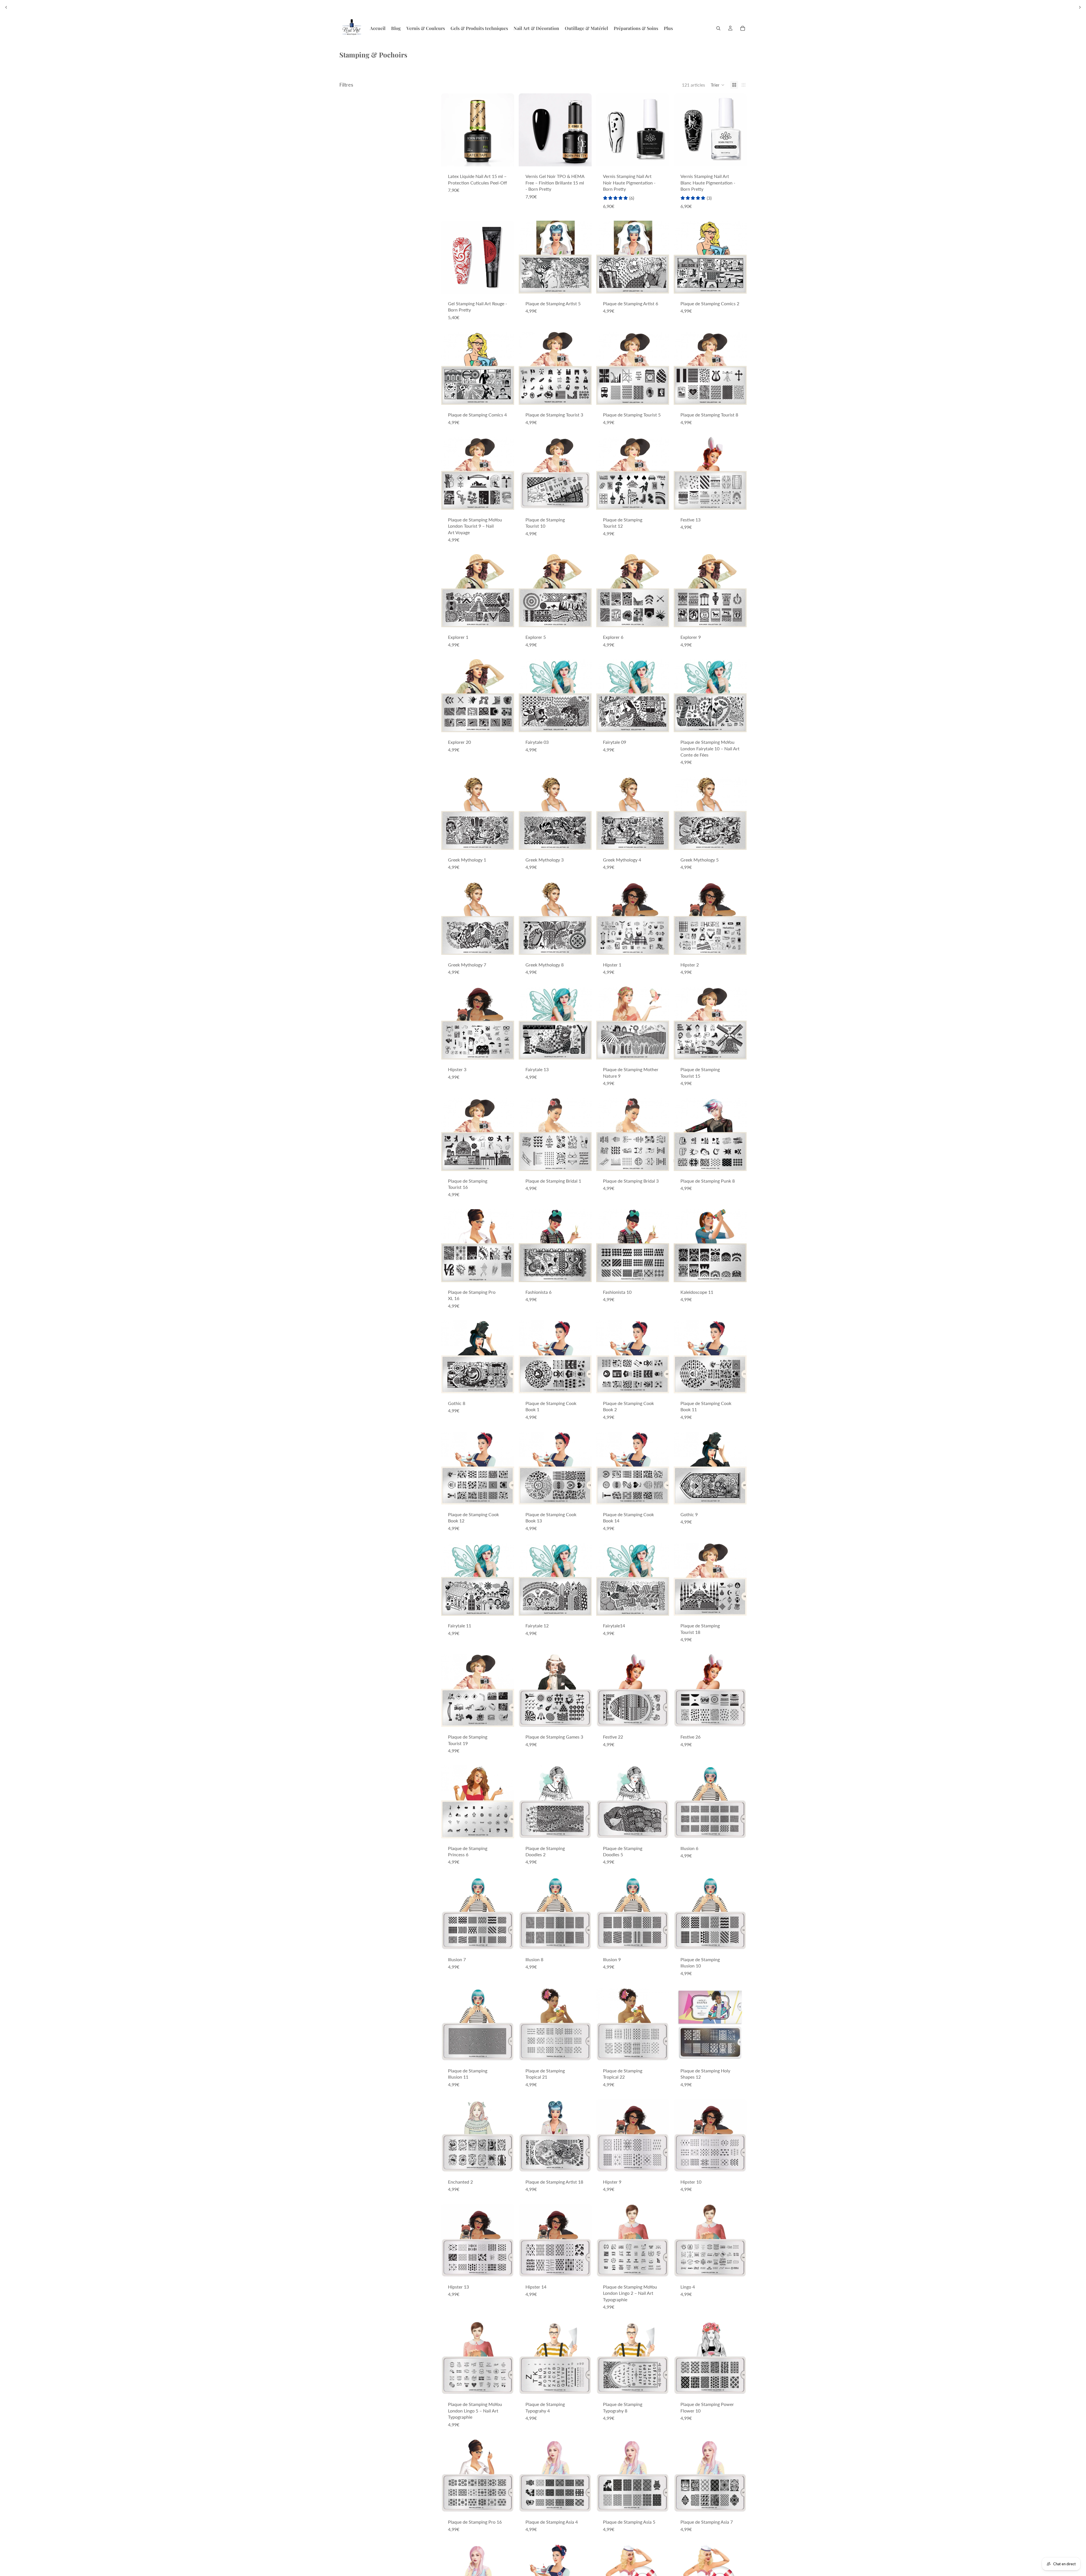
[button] (718, 85)
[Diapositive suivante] (1080, 7)
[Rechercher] (718, 28)
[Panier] (743, 28)
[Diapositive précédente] (6, 7)
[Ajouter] (505, 158)
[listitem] (668, 28)
